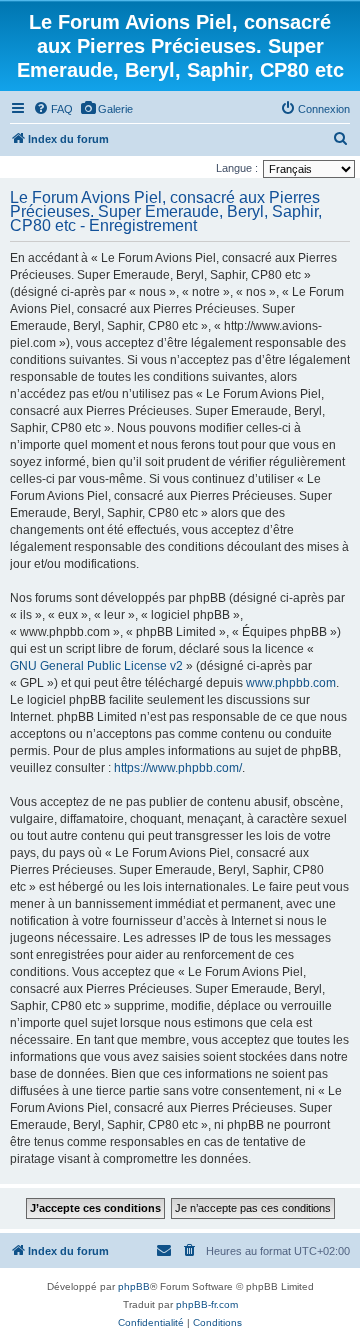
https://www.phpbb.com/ (178, 768)
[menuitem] (53, 109)
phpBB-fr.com (207, 1304)
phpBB (134, 1286)
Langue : (237, 168)
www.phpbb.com (291, 683)
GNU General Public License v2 (96, 666)
